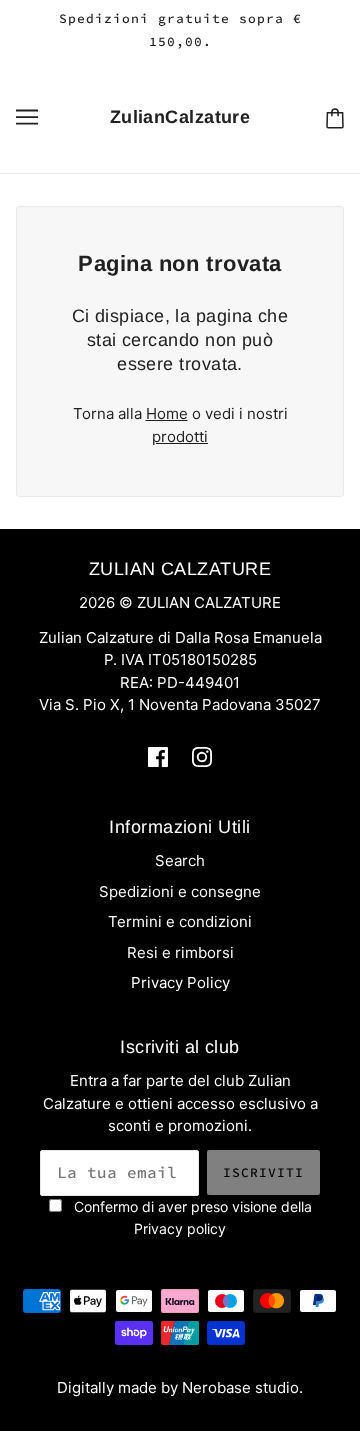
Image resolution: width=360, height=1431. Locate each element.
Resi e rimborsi (180, 952)
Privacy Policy (180, 982)
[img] (158, 756)
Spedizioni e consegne (180, 891)
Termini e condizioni (180, 921)
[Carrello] (335, 117)
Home (167, 413)
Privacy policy (180, 1228)
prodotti (180, 436)
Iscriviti (263, 1172)
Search (180, 860)
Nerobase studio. (242, 1387)
